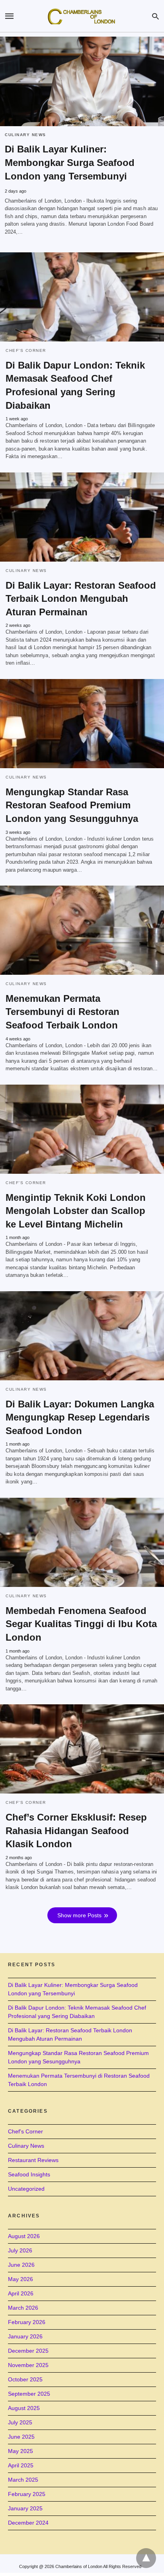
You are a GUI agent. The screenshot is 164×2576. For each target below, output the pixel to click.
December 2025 (28, 2351)
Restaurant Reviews (33, 2160)
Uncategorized (26, 2189)
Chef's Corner (26, 350)
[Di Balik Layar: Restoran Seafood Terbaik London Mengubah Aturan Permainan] (82, 517)
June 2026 (21, 2265)
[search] (155, 16)
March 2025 (23, 2480)
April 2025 (21, 2465)
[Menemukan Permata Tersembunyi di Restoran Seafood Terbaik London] (82, 930)
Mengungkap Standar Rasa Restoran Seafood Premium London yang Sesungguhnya (72, 805)
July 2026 (20, 2250)
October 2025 (25, 2379)
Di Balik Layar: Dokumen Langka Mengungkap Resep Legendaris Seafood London (80, 1417)
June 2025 (21, 2437)
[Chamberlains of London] (82, 16)
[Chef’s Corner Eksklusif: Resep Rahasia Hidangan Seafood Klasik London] (82, 1749)
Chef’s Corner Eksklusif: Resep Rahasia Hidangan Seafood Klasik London (76, 1831)
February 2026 (27, 2322)
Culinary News (25, 135)
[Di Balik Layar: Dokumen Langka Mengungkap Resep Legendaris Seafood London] (82, 1336)
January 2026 (25, 2336)
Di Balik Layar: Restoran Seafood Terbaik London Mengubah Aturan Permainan (81, 599)
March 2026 (23, 2308)
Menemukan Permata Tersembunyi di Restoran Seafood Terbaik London (62, 1012)
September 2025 (29, 2394)
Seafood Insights (29, 2174)
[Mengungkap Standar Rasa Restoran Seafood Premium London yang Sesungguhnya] (82, 724)
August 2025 (24, 2408)
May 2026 (20, 2279)
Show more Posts (79, 1915)
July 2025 (20, 2422)
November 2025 (28, 2365)
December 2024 (28, 2523)
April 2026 (21, 2293)
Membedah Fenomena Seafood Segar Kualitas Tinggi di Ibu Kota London (81, 1624)
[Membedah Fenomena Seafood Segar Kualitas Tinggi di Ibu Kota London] (82, 1542)
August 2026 (24, 2236)
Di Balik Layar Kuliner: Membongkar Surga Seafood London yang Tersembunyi (70, 163)
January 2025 (25, 2508)
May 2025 (20, 2451)
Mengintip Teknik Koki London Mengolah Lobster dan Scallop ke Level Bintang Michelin (76, 1211)
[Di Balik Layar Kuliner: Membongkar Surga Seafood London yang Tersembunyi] (82, 81)
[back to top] (146, 2558)
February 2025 (27, 2494)
